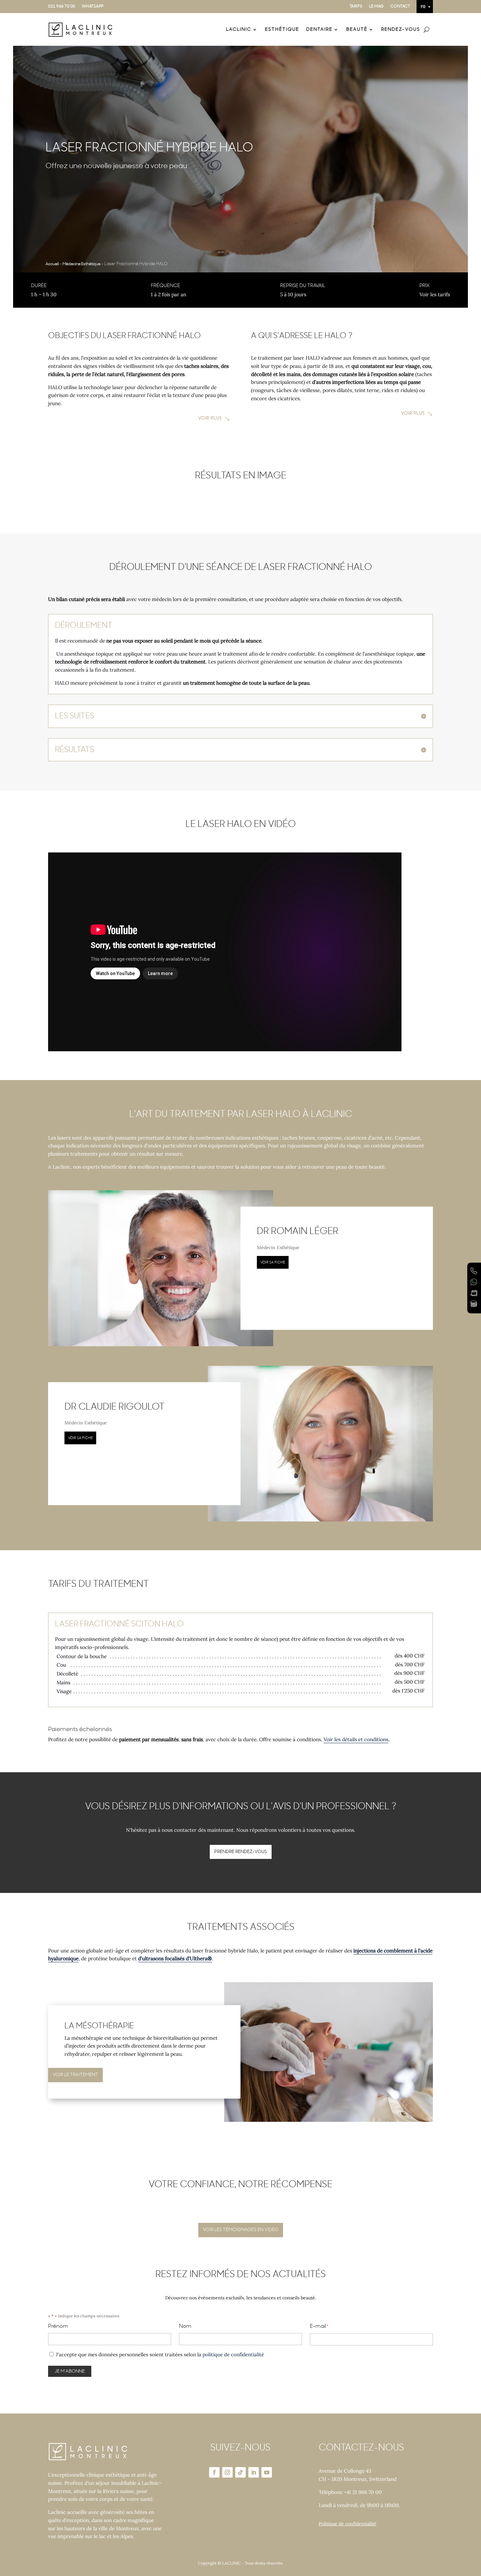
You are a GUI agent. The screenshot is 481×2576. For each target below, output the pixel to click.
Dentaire (319, 29)
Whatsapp (93, 6)
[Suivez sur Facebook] (214, 2472)
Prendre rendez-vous (241, 1852)
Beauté (357, 29)
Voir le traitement (75, 2075)
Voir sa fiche (273, 1262)
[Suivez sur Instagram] (227, 2472)
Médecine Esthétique (81, 264)
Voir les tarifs (435, 294)
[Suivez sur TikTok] (240, 2472)
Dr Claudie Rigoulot (115, 1407)
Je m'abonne (70, 2371)
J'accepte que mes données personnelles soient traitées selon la (160, 2354)
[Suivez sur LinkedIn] (254, 2472)
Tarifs (356, 6)
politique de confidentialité (233, 2354)
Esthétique (282, 29)
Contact (400, 6)
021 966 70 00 (62, 6)
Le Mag (376, 6)
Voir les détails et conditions (356, 1739)
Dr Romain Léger (298, 1231)
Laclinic (239, 29)
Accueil (52, 264)
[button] (425, 7)
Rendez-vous (401, 29)
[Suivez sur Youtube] (267, 2472)
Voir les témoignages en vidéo (241, 2230)
